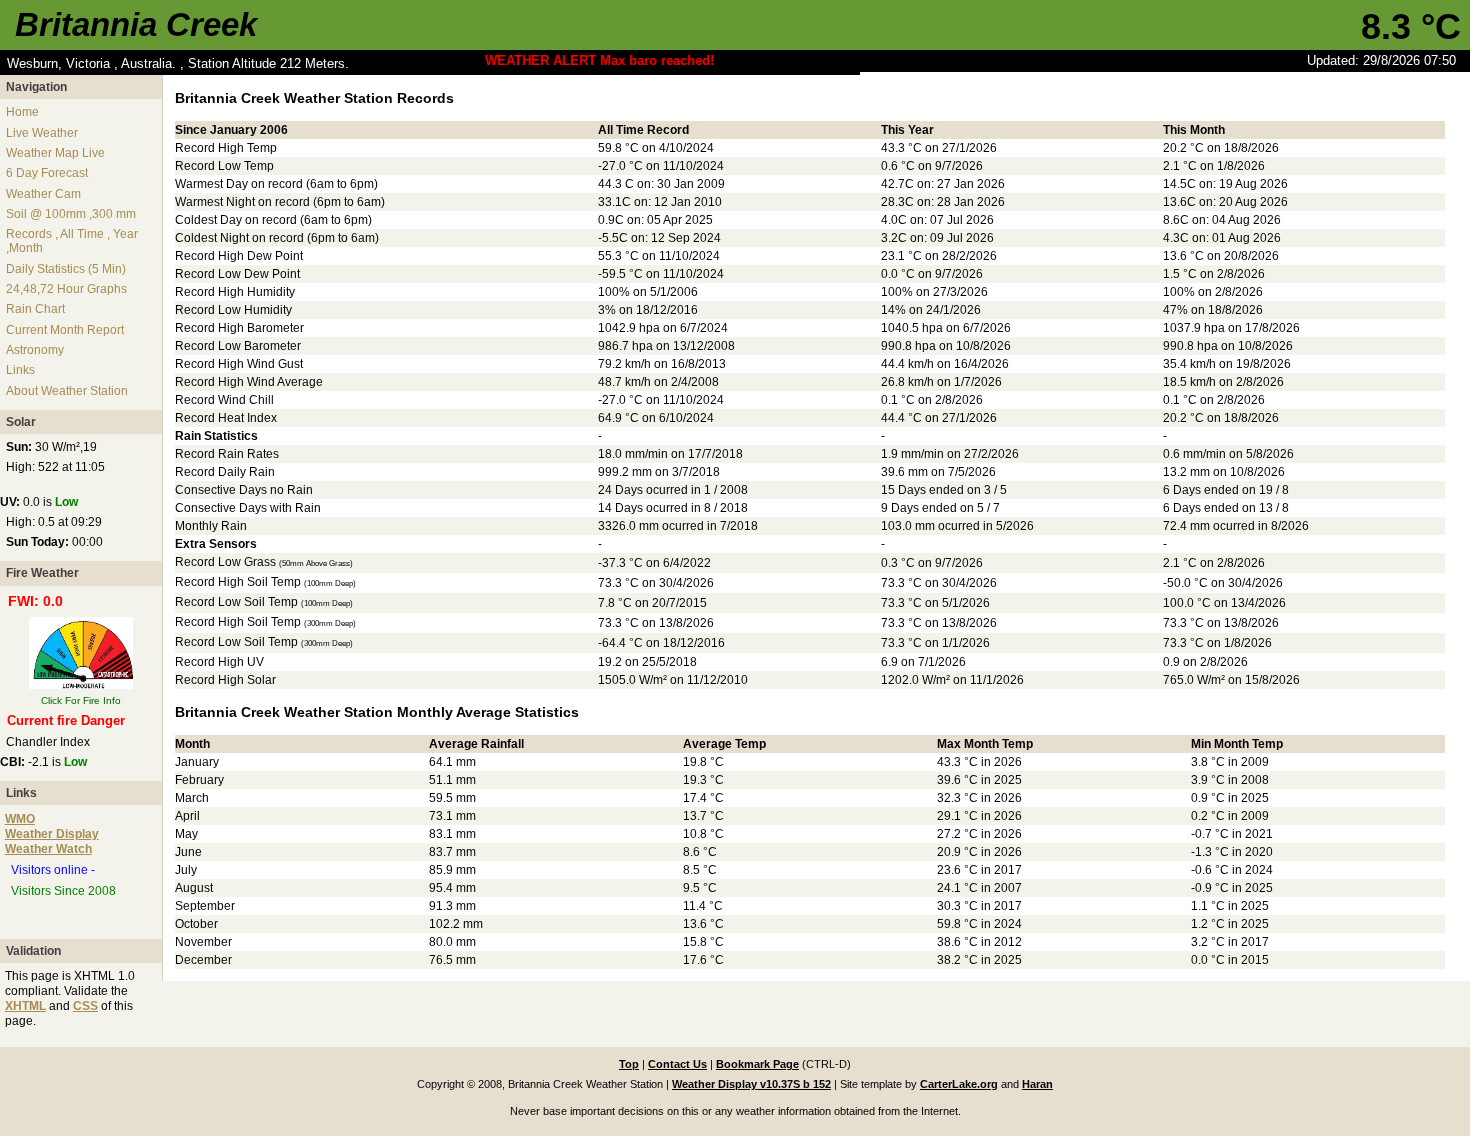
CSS (85, 1006)
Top (629, 1064)
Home (22, 112)
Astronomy (35, 350)
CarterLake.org (959, 1084)
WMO (20, 819)
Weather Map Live (55, 153)
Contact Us (677, 1064)
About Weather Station (67, 391)
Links (20, 370)
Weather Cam (43, 194)
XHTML (25, 1006)
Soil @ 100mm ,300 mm (71, 214)
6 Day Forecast (47, 173)
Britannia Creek (136, 24)
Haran (1037, 1084)
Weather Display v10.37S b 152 (751, 1084)
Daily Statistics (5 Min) (66, 269)
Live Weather (42, 133)
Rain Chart (35, 309)
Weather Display (52, 834)
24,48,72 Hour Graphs (66, 289)
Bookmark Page (757, 1064)
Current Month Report (65, 330)
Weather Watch (48, 849)
